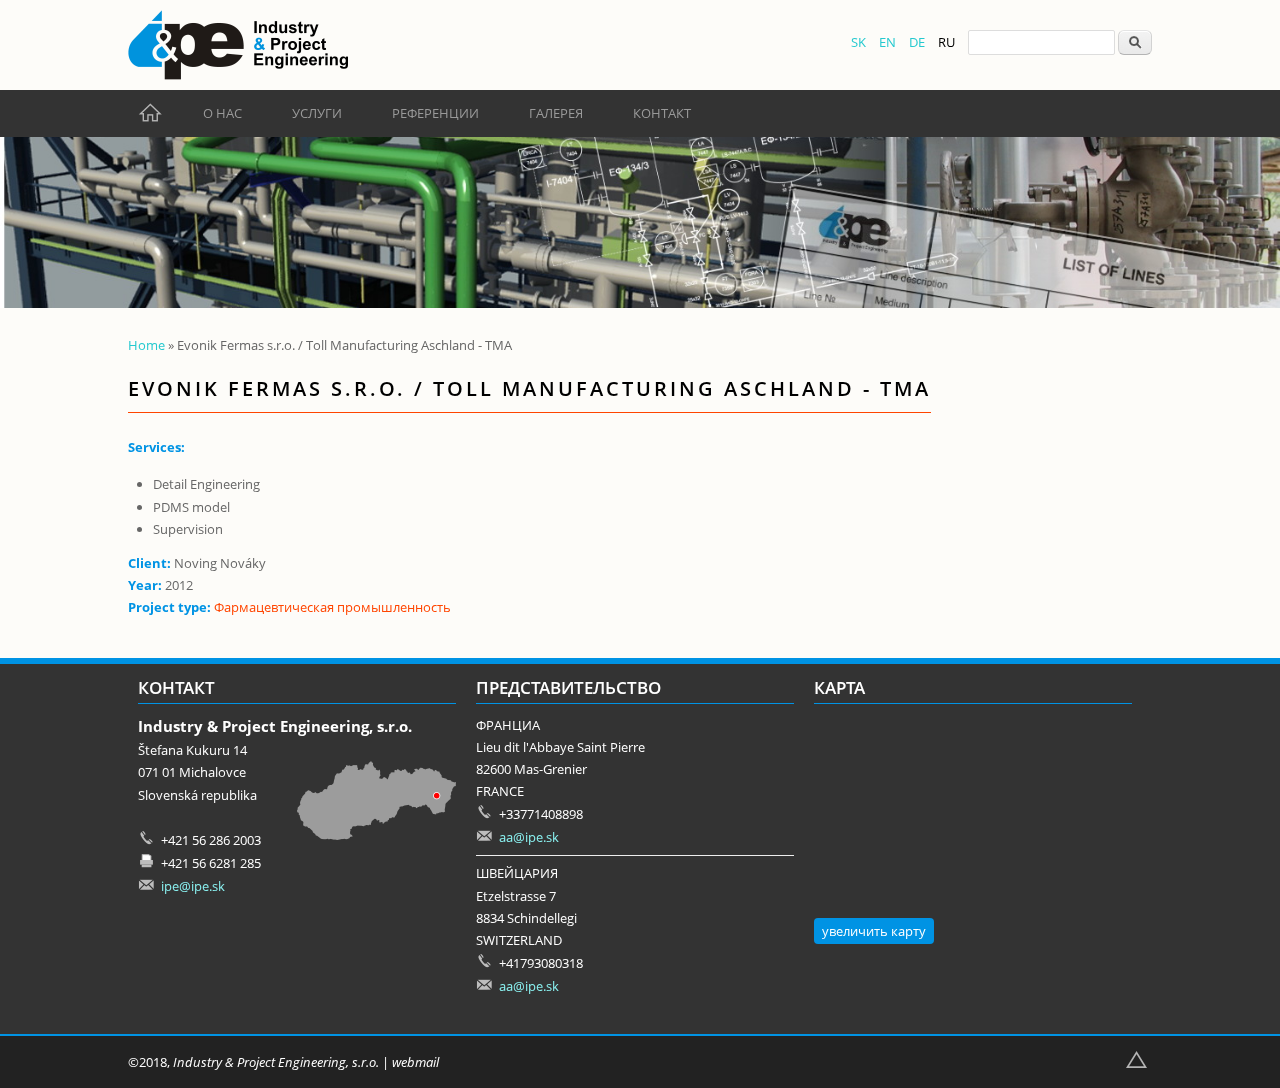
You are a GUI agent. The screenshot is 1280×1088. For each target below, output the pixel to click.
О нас (222, 113)
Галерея (556, 113)
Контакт (662, 113)
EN (887, 42)
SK (858, 42)
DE (917, 42)
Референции (435, 113)
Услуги (317, 113)
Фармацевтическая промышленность (332, 607)
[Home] (238, 45)
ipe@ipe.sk (193, 886)
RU (946, 42)
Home (146, 345)
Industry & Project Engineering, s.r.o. (276, 1062)
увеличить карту (874, 931)
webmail (415, 1062)
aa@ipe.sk (529, 837)
